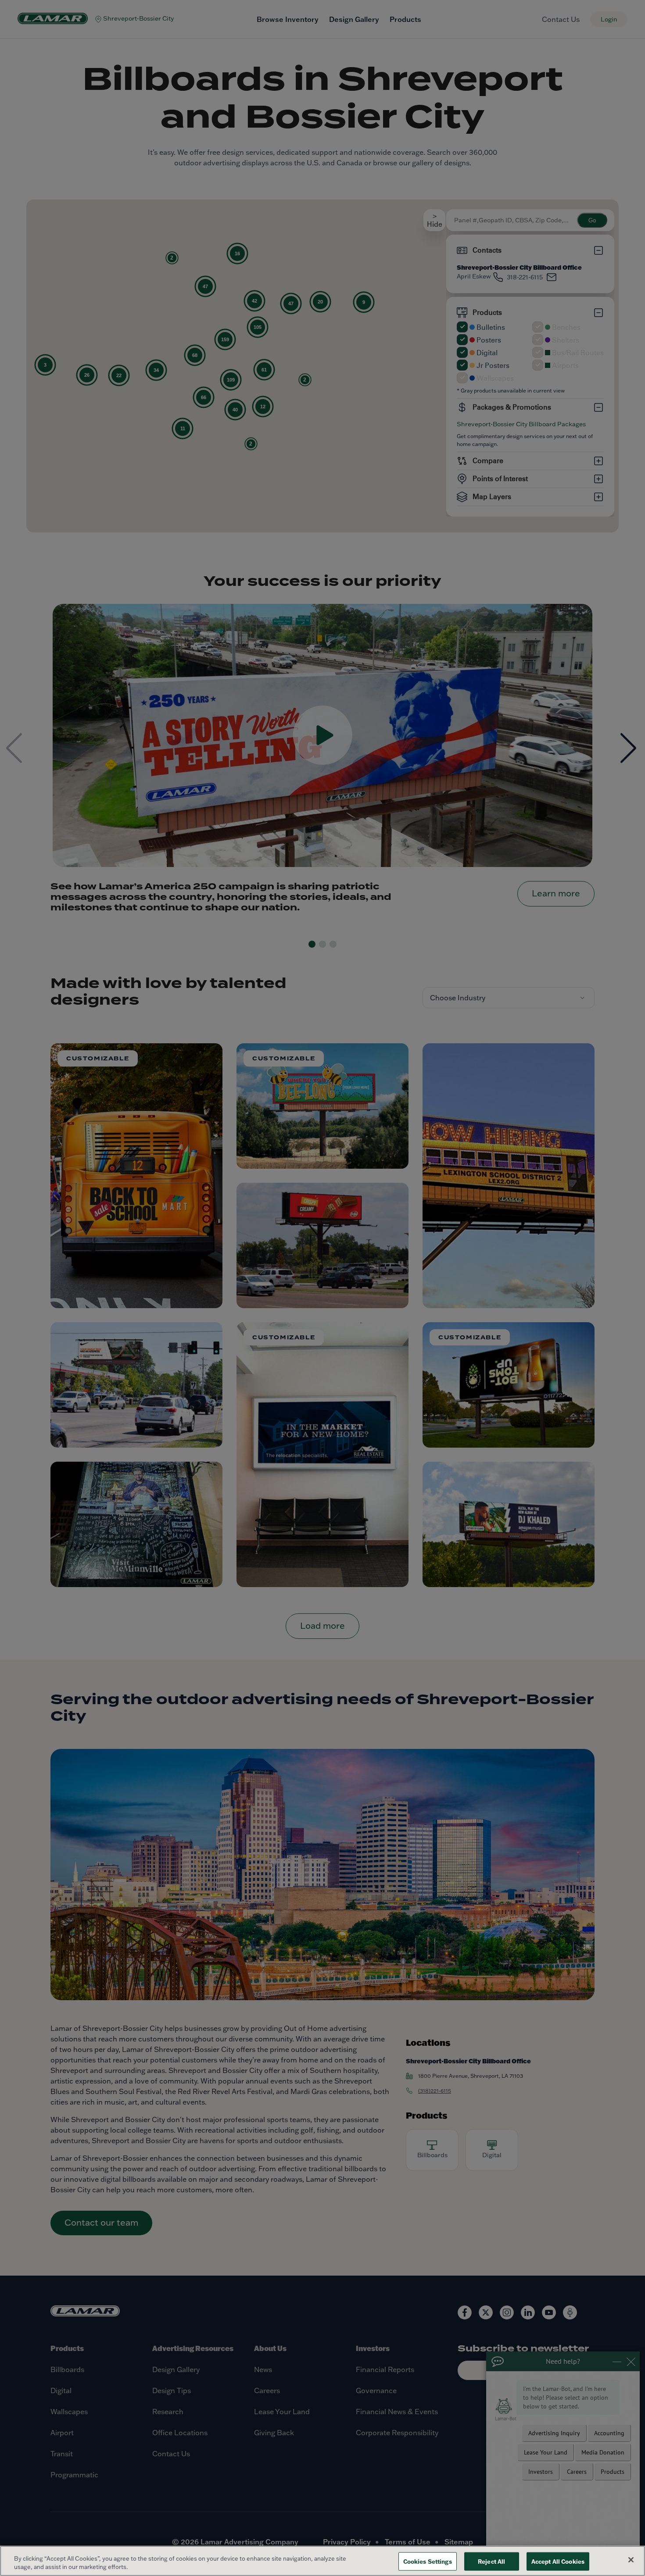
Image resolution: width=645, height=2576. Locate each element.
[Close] (631, 2560)
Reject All (491, 2561)
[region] (322, 2561)
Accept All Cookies (558, 2561)
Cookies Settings (428, 2561)
